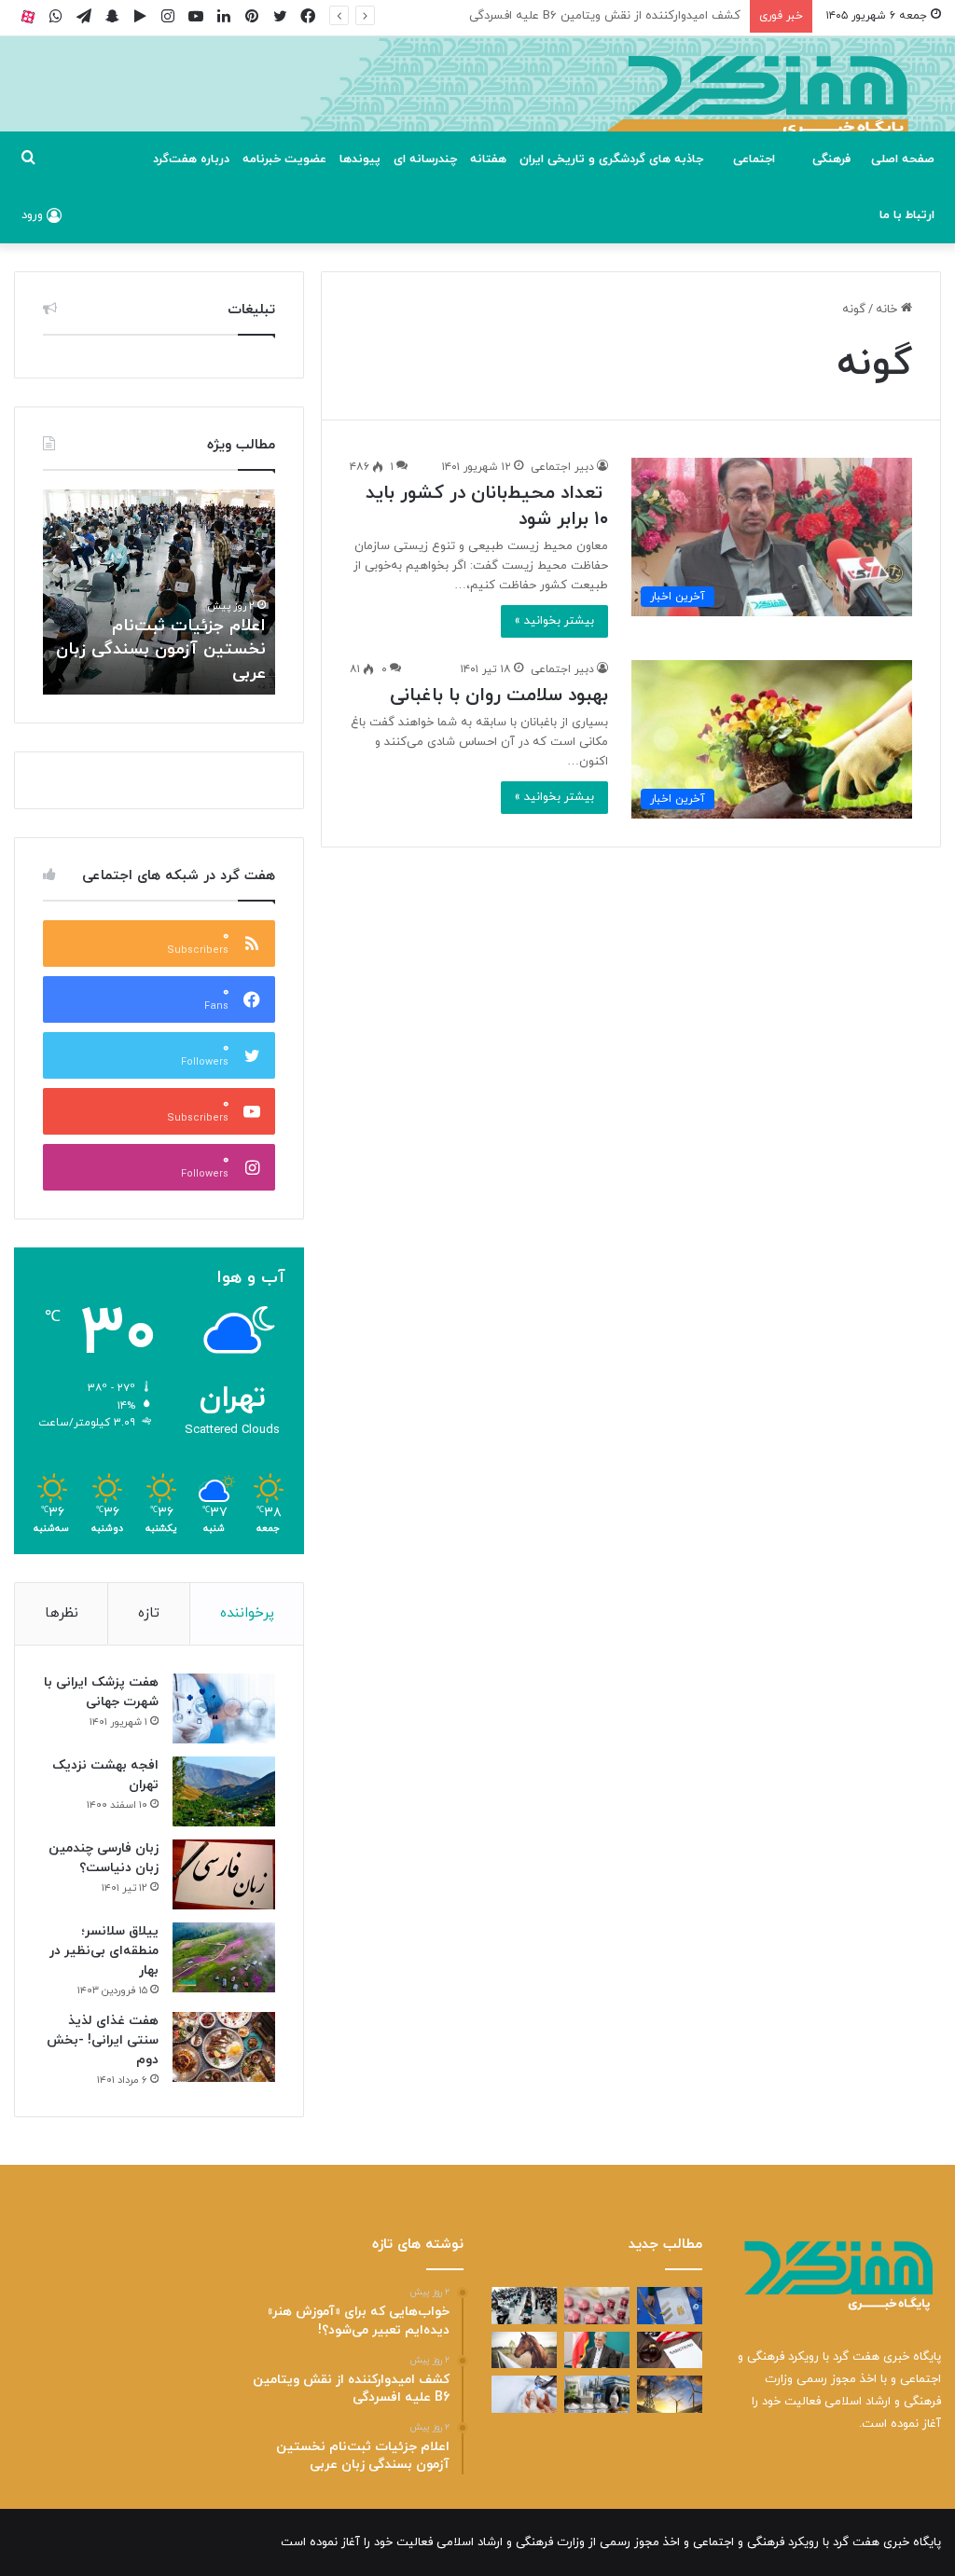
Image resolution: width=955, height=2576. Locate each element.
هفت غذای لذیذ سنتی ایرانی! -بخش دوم (103, 2040)
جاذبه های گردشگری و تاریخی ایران (611, 159)
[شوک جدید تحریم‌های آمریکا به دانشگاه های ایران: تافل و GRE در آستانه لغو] (670, 2350)
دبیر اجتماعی (562, 467)
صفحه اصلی (903, 159)
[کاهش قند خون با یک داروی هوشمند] (524, 2394)
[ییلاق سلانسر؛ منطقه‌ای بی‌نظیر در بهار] (224, 1957)
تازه (149, 1613)
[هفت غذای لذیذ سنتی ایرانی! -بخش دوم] (224, 2047)
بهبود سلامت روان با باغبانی (499, 696)
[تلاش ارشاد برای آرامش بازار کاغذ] (597, 2350)
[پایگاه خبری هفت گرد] (477, 105)
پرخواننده (247, 1613)
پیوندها (360, 159)
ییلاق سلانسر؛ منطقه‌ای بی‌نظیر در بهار (104, 1951)
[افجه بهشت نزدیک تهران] (224, 1791)
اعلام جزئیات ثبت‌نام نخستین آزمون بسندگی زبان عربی (599, 16)
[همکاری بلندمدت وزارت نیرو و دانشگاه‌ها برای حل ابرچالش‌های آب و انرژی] (670, 2394)
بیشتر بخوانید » (554, 621)
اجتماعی (754, 159)
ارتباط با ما (907, 215)
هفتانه (488, 159)
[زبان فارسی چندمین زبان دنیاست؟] (224, 1874)
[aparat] (28, 16)
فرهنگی (831, 159)
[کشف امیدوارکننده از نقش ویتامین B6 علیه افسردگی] (597, 2305)
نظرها (62, 1613)
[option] (159, 592)
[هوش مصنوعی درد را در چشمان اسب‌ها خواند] (524, 2350)
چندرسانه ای (425, 159)
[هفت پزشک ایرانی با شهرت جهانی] (224, 1708)
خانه (888, 310)
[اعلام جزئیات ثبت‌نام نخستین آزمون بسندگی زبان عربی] (524, 2305)
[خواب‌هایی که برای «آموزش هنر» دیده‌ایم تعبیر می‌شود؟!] (670, 2305)
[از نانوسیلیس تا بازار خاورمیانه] (597, 2394)
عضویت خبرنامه (284, 159)
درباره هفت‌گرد (191, 159)
